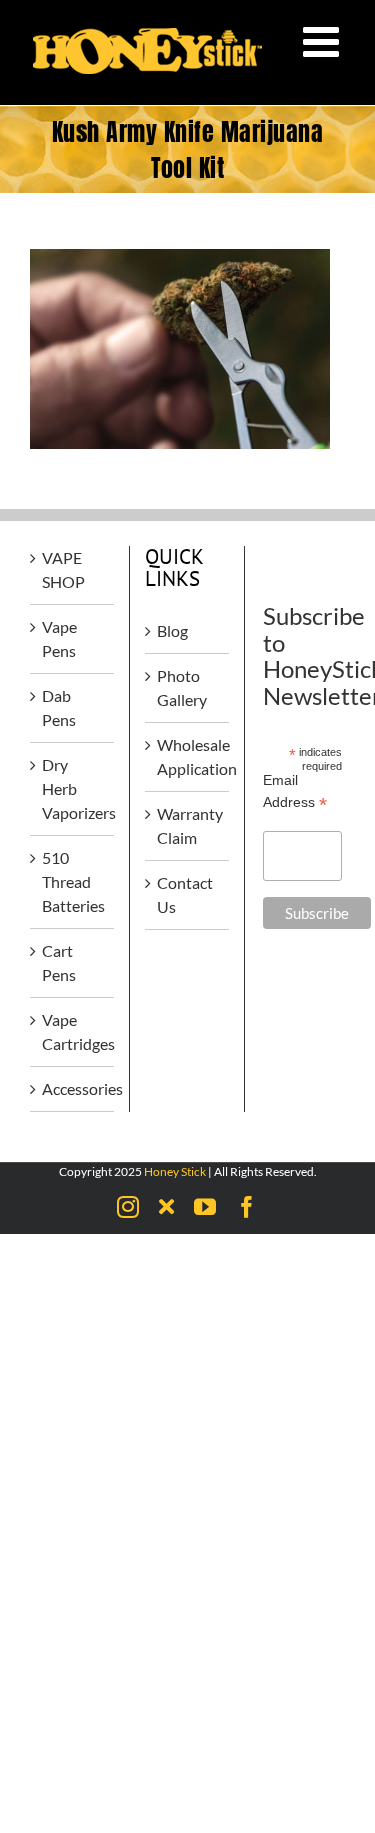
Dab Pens (59, 707)
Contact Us (185, 894)
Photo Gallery (182, 687)
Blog (172, 630)
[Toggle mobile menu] (324, 41)
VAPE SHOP (63, 569)
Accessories (73, 1088)
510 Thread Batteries (73, 881)
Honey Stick (175, 1171)
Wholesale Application (188, 756)
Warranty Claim (188, 825)
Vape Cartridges (73, 1031)
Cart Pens (59, 962)
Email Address (295, 792)
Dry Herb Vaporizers (73, 788)
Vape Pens (59, 638)
